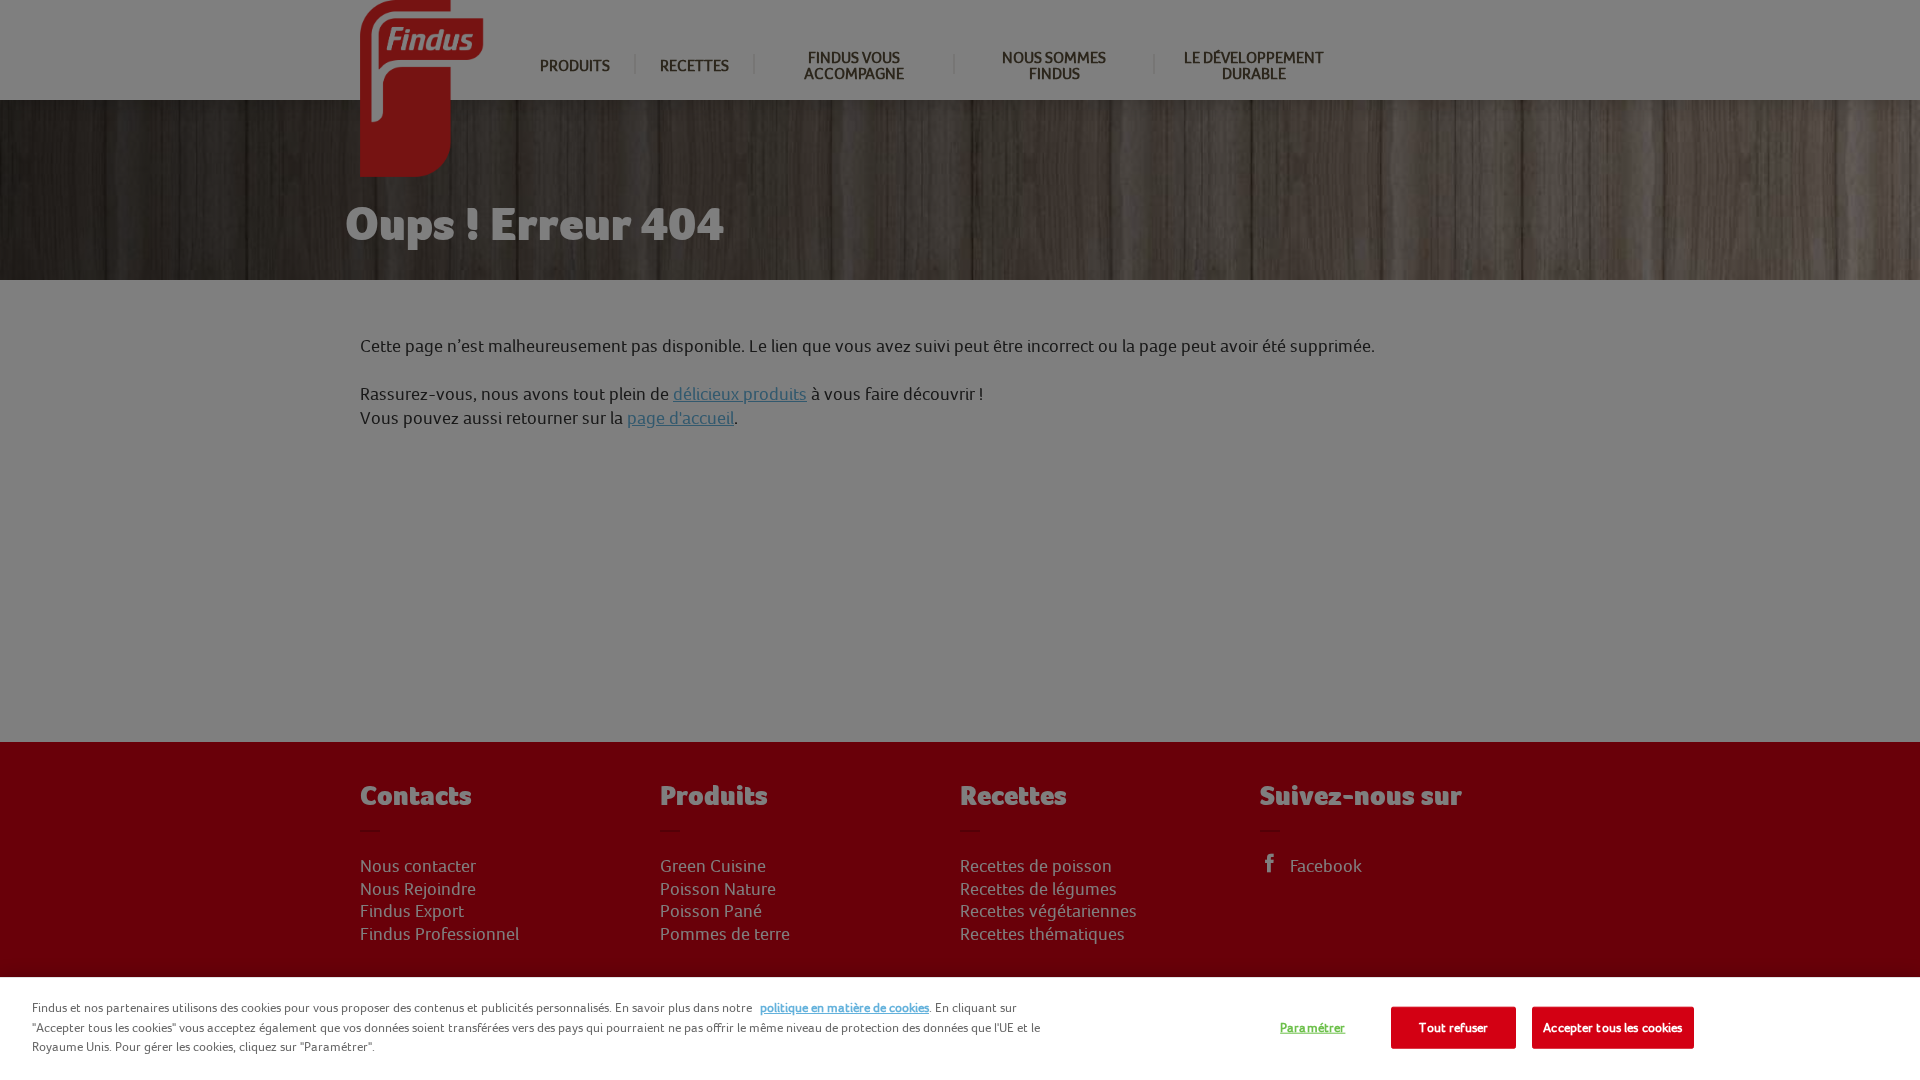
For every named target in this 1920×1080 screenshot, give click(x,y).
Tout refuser (1453, 1027)
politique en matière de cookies (844, 1007)
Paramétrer (1312, 1027)
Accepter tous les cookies (1612, 1027)
